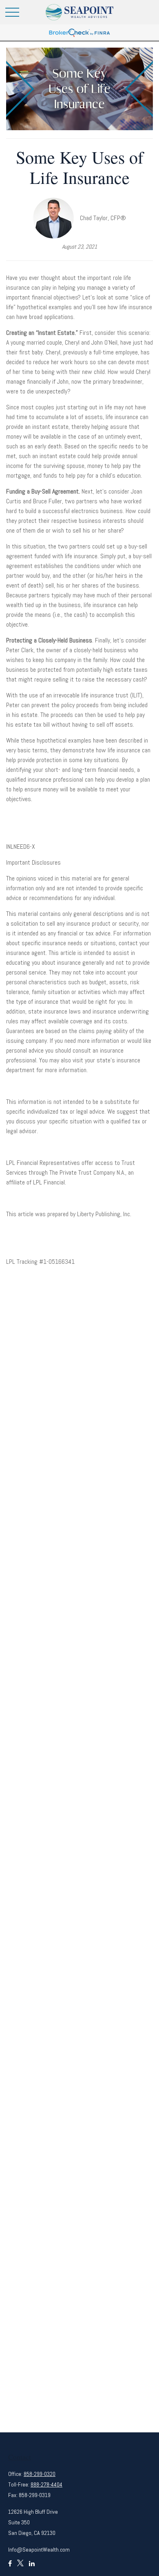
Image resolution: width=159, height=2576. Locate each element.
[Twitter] (20, 2567)
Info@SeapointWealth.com (39, 2550)
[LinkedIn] (32, 2567)
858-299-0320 (40, 2474)
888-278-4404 (46, 2484)
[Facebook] (10, 2567)
